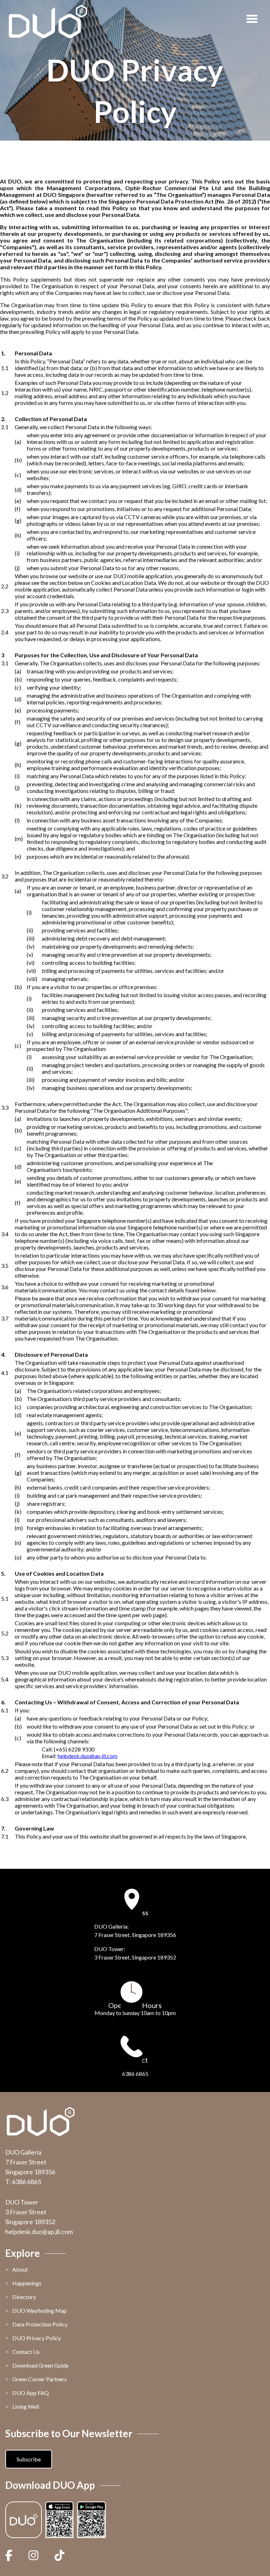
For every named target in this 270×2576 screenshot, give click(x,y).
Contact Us (26, 2352)
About (20, 2269)
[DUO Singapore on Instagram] (33, 2555)
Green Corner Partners (40, 2379)
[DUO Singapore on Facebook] (12, 2555)
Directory (24, 2297)
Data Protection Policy (40, 2324)
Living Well (26, 2406)
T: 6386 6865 (23, 2182)
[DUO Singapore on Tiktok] (59, 2555)
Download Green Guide (40, 2365)
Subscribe (29, 2459)
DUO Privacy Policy (37, 2338)
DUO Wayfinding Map (40, 2310)
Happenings (27, 2283)
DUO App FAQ (31, 2393)
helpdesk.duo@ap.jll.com (39, 2232)
